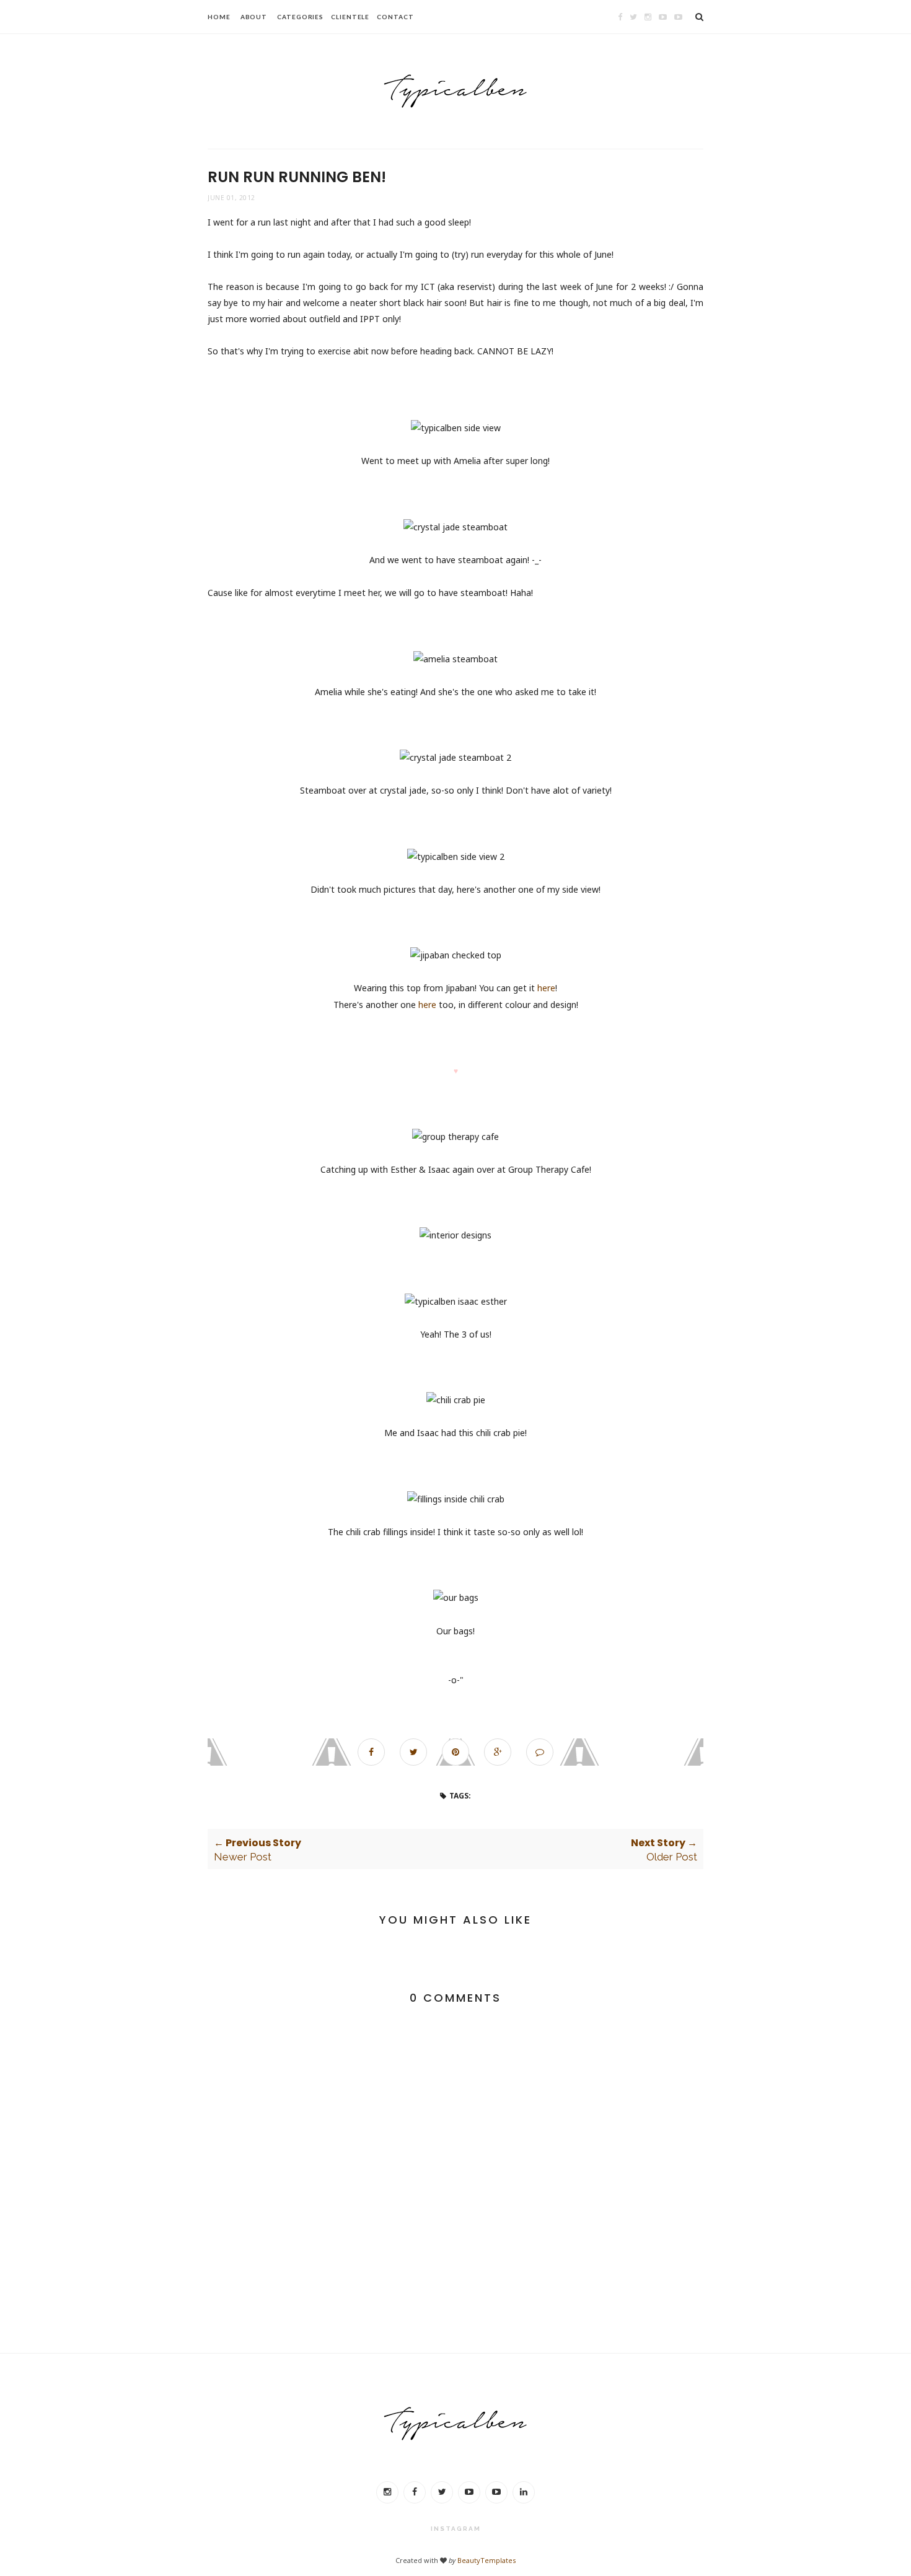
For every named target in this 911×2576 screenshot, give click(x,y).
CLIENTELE (350, 17)
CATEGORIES (300, 17)
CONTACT (395, 17)
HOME (219, 17)
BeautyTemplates (486, 2560)
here (546, 988)
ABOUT (254, 17)
